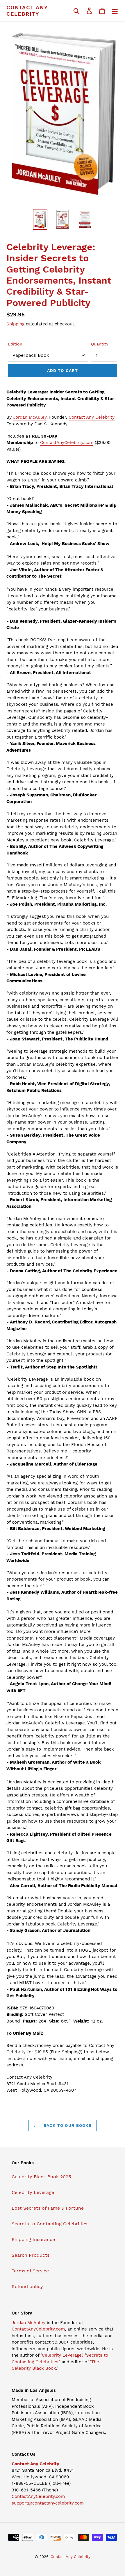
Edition (15, 344)
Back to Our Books (67, 2125)
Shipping (15, 324)
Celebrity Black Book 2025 (41, 2177)
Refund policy (27, 2286)
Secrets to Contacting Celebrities (49, 2224)
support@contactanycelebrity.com (48, 2503)
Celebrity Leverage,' (63, 2355)
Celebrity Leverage (33, 2192)
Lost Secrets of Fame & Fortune (48, 2208)
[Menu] (115, 11)
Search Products (31, 2255)
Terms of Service (30, 2271)
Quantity (100, 344)
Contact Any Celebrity (27, 11)
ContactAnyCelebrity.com (67, 443)
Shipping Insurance (33, 2239)
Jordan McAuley (30, 417)
